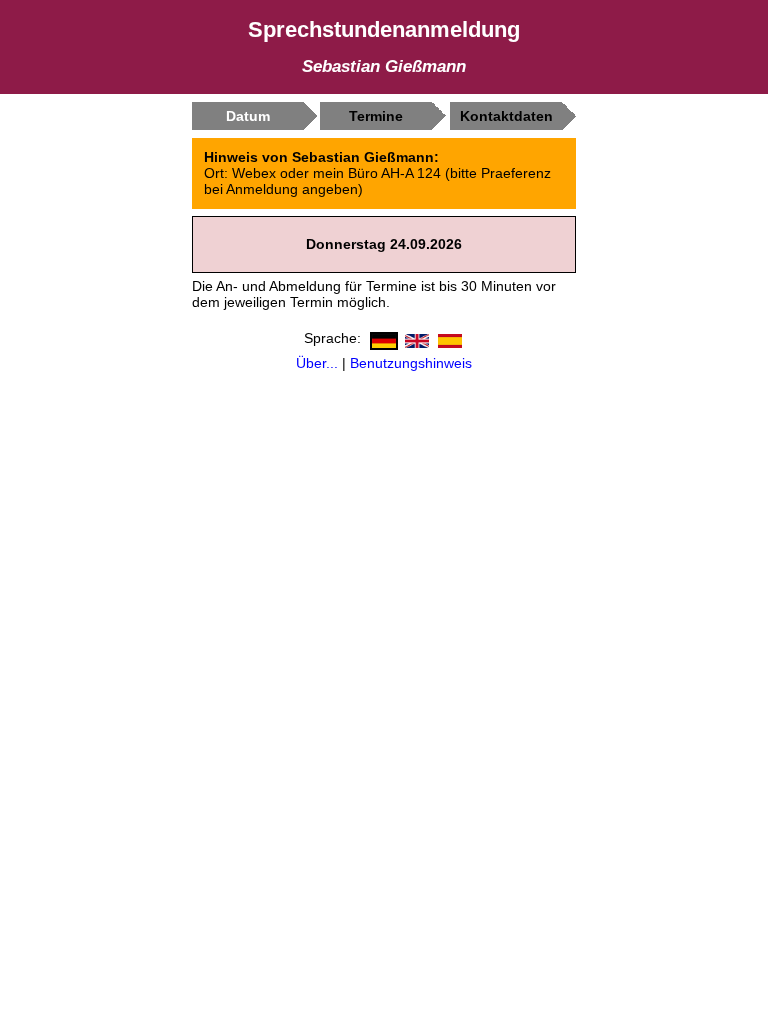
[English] (414, 337)
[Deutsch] (381, 337)
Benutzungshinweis (411, 363)
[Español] (447, 337)
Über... (317, 363)
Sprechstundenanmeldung (384, 29)
